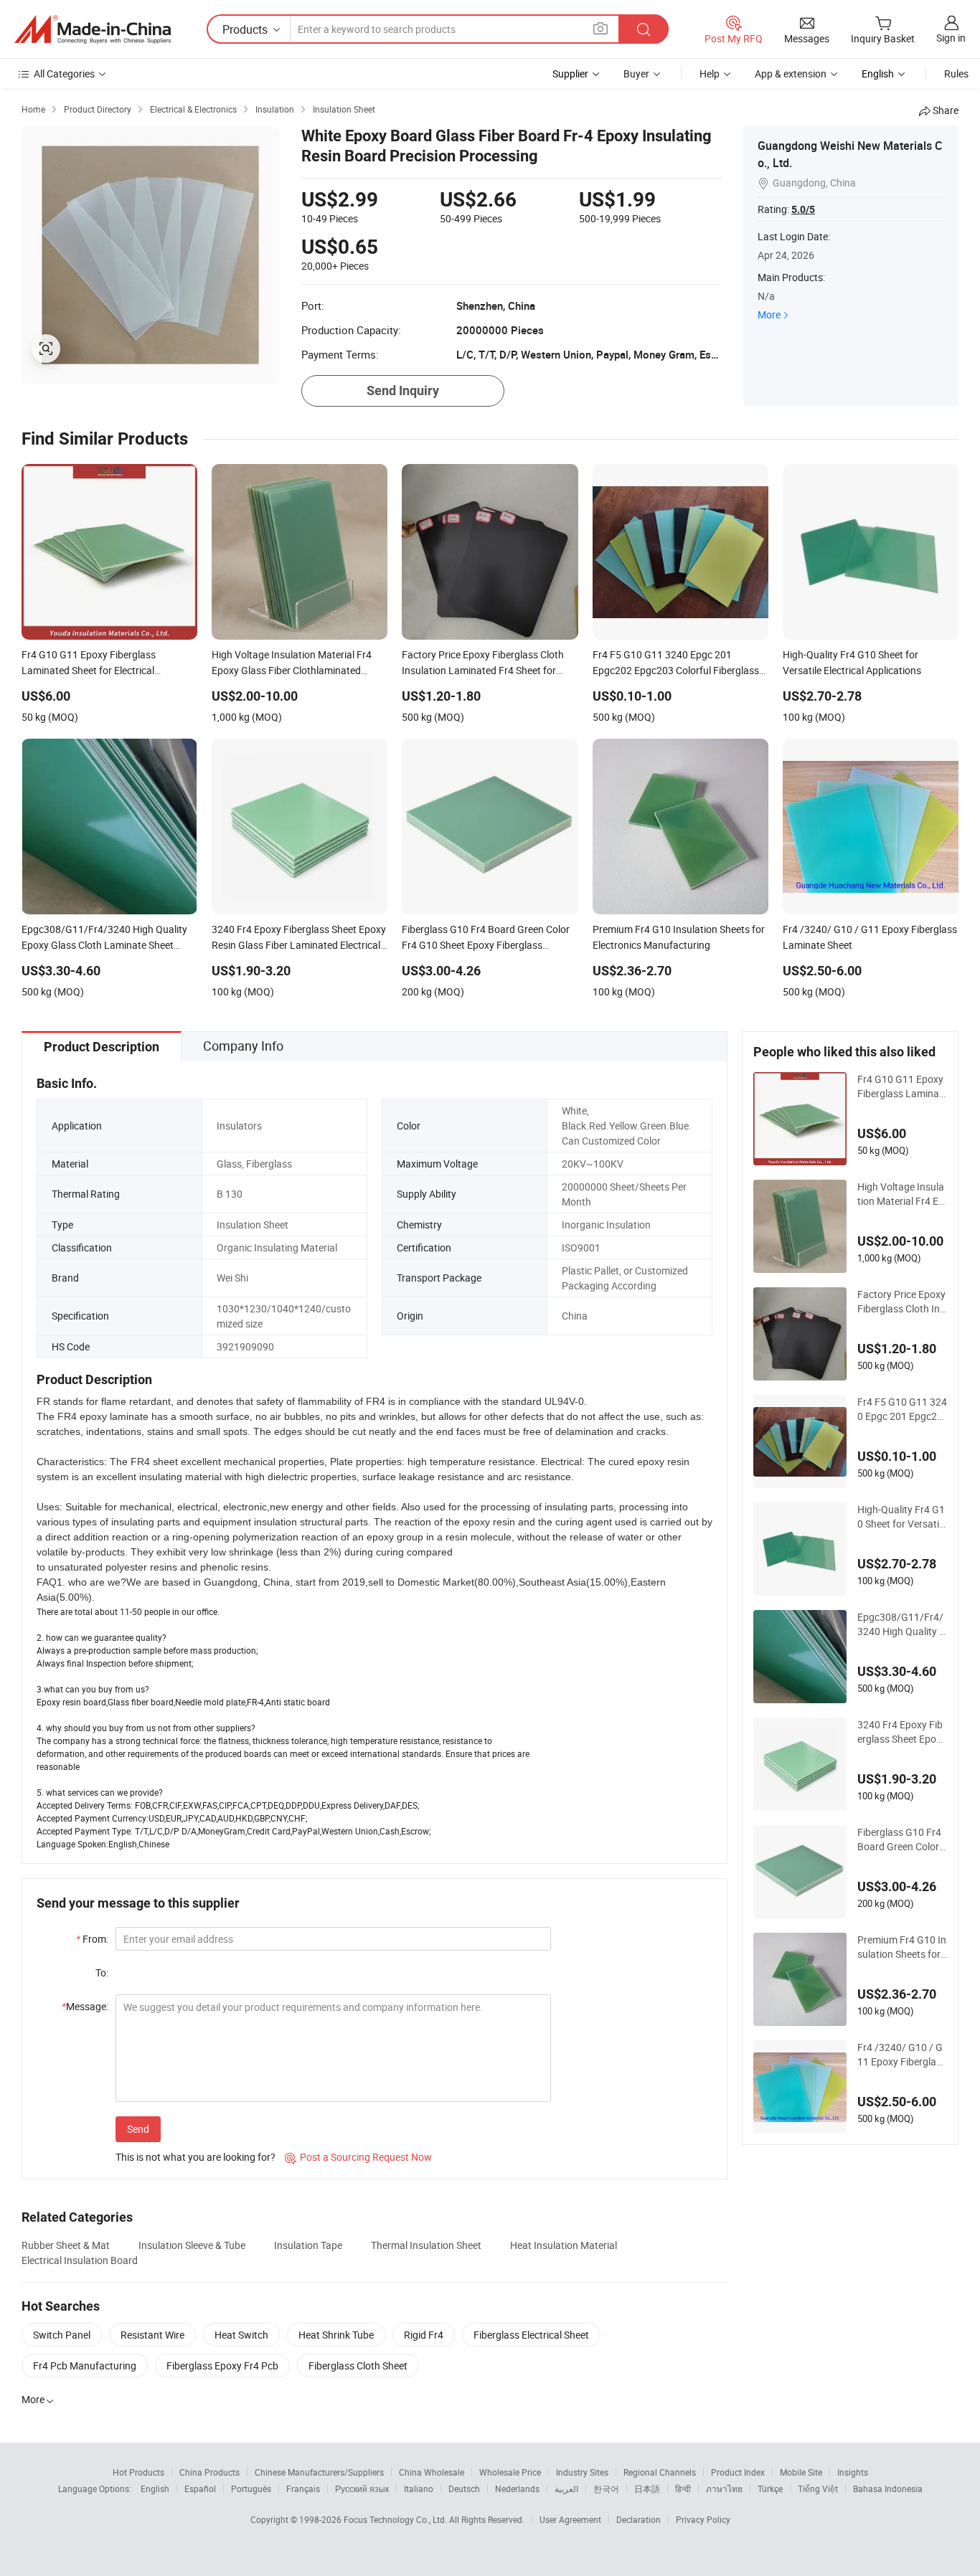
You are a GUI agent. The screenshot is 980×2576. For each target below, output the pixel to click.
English (155, 2489)
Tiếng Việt (818, 2489)
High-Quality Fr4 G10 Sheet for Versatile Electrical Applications (902, 1517)
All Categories (64, 74)
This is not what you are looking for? (195, 2157)
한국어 (606, 2489)
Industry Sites (582, 2472)
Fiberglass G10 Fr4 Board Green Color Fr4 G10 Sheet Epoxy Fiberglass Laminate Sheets (902, 1839)
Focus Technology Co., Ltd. (396, 2519)
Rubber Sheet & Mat (66, 2245)
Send (138, 2129)
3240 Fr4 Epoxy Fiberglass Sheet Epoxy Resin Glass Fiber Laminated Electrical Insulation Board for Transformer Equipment (902, 1732)
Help (710, 74)
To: (102, 1973)
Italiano (419, 2489)
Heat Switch (241, 2335)
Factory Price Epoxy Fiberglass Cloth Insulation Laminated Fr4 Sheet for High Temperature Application (902, 1302)
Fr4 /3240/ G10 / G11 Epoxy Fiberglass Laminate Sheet (902, 2055)
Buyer (636, 74)
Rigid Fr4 (424, 2335)
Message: (85, 2006)
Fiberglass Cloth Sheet (358, 2366)
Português (251, 2489)
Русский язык (362, 2489)
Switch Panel (62, 2335)
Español (200, 2489)
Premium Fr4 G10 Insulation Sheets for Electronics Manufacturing (902, 1947)
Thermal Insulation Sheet (426, 2245)
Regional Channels (660, 2472)
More (769, 314)
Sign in (951, 38)
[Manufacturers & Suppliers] (93, 29)
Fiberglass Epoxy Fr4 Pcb (222, 2366)
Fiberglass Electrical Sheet (531, 2335)
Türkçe (770, 2489)
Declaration (639, 2519)
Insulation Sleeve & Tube (192, 2245)
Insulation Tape (308, 2245)
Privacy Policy (703, 2519)
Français (303, 2489)
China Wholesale (432, 2472)
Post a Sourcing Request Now (358, 2157)
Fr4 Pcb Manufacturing (85, 2366)
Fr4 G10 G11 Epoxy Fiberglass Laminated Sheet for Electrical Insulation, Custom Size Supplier (901, 1086)
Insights (853, 2472)
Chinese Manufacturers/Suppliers (319, 2472)
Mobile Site (801, 2472)
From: (92, 1939)
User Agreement (570, 2519)
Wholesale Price (510, 2472)
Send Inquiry (403, 390)
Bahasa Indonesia (888, 2489)
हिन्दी (683, 2489)
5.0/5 (803, 209)
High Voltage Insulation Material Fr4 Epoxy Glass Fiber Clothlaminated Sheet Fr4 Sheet (902, 1194)
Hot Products (138, 2472)
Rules (956, 74)
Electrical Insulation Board (80, 2260)
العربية (566, 2489)
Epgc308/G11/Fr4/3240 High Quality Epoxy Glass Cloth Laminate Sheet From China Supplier (901, 1624)
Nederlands (517, 2489)
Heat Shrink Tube (336, 2335)
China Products (209, 2472)
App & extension (791, 74)
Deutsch (464, 2489)
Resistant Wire (152, 2335)
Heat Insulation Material (564, 2245)
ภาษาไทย (724, 2489)
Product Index (738, 2472)
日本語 (647, 2489)
